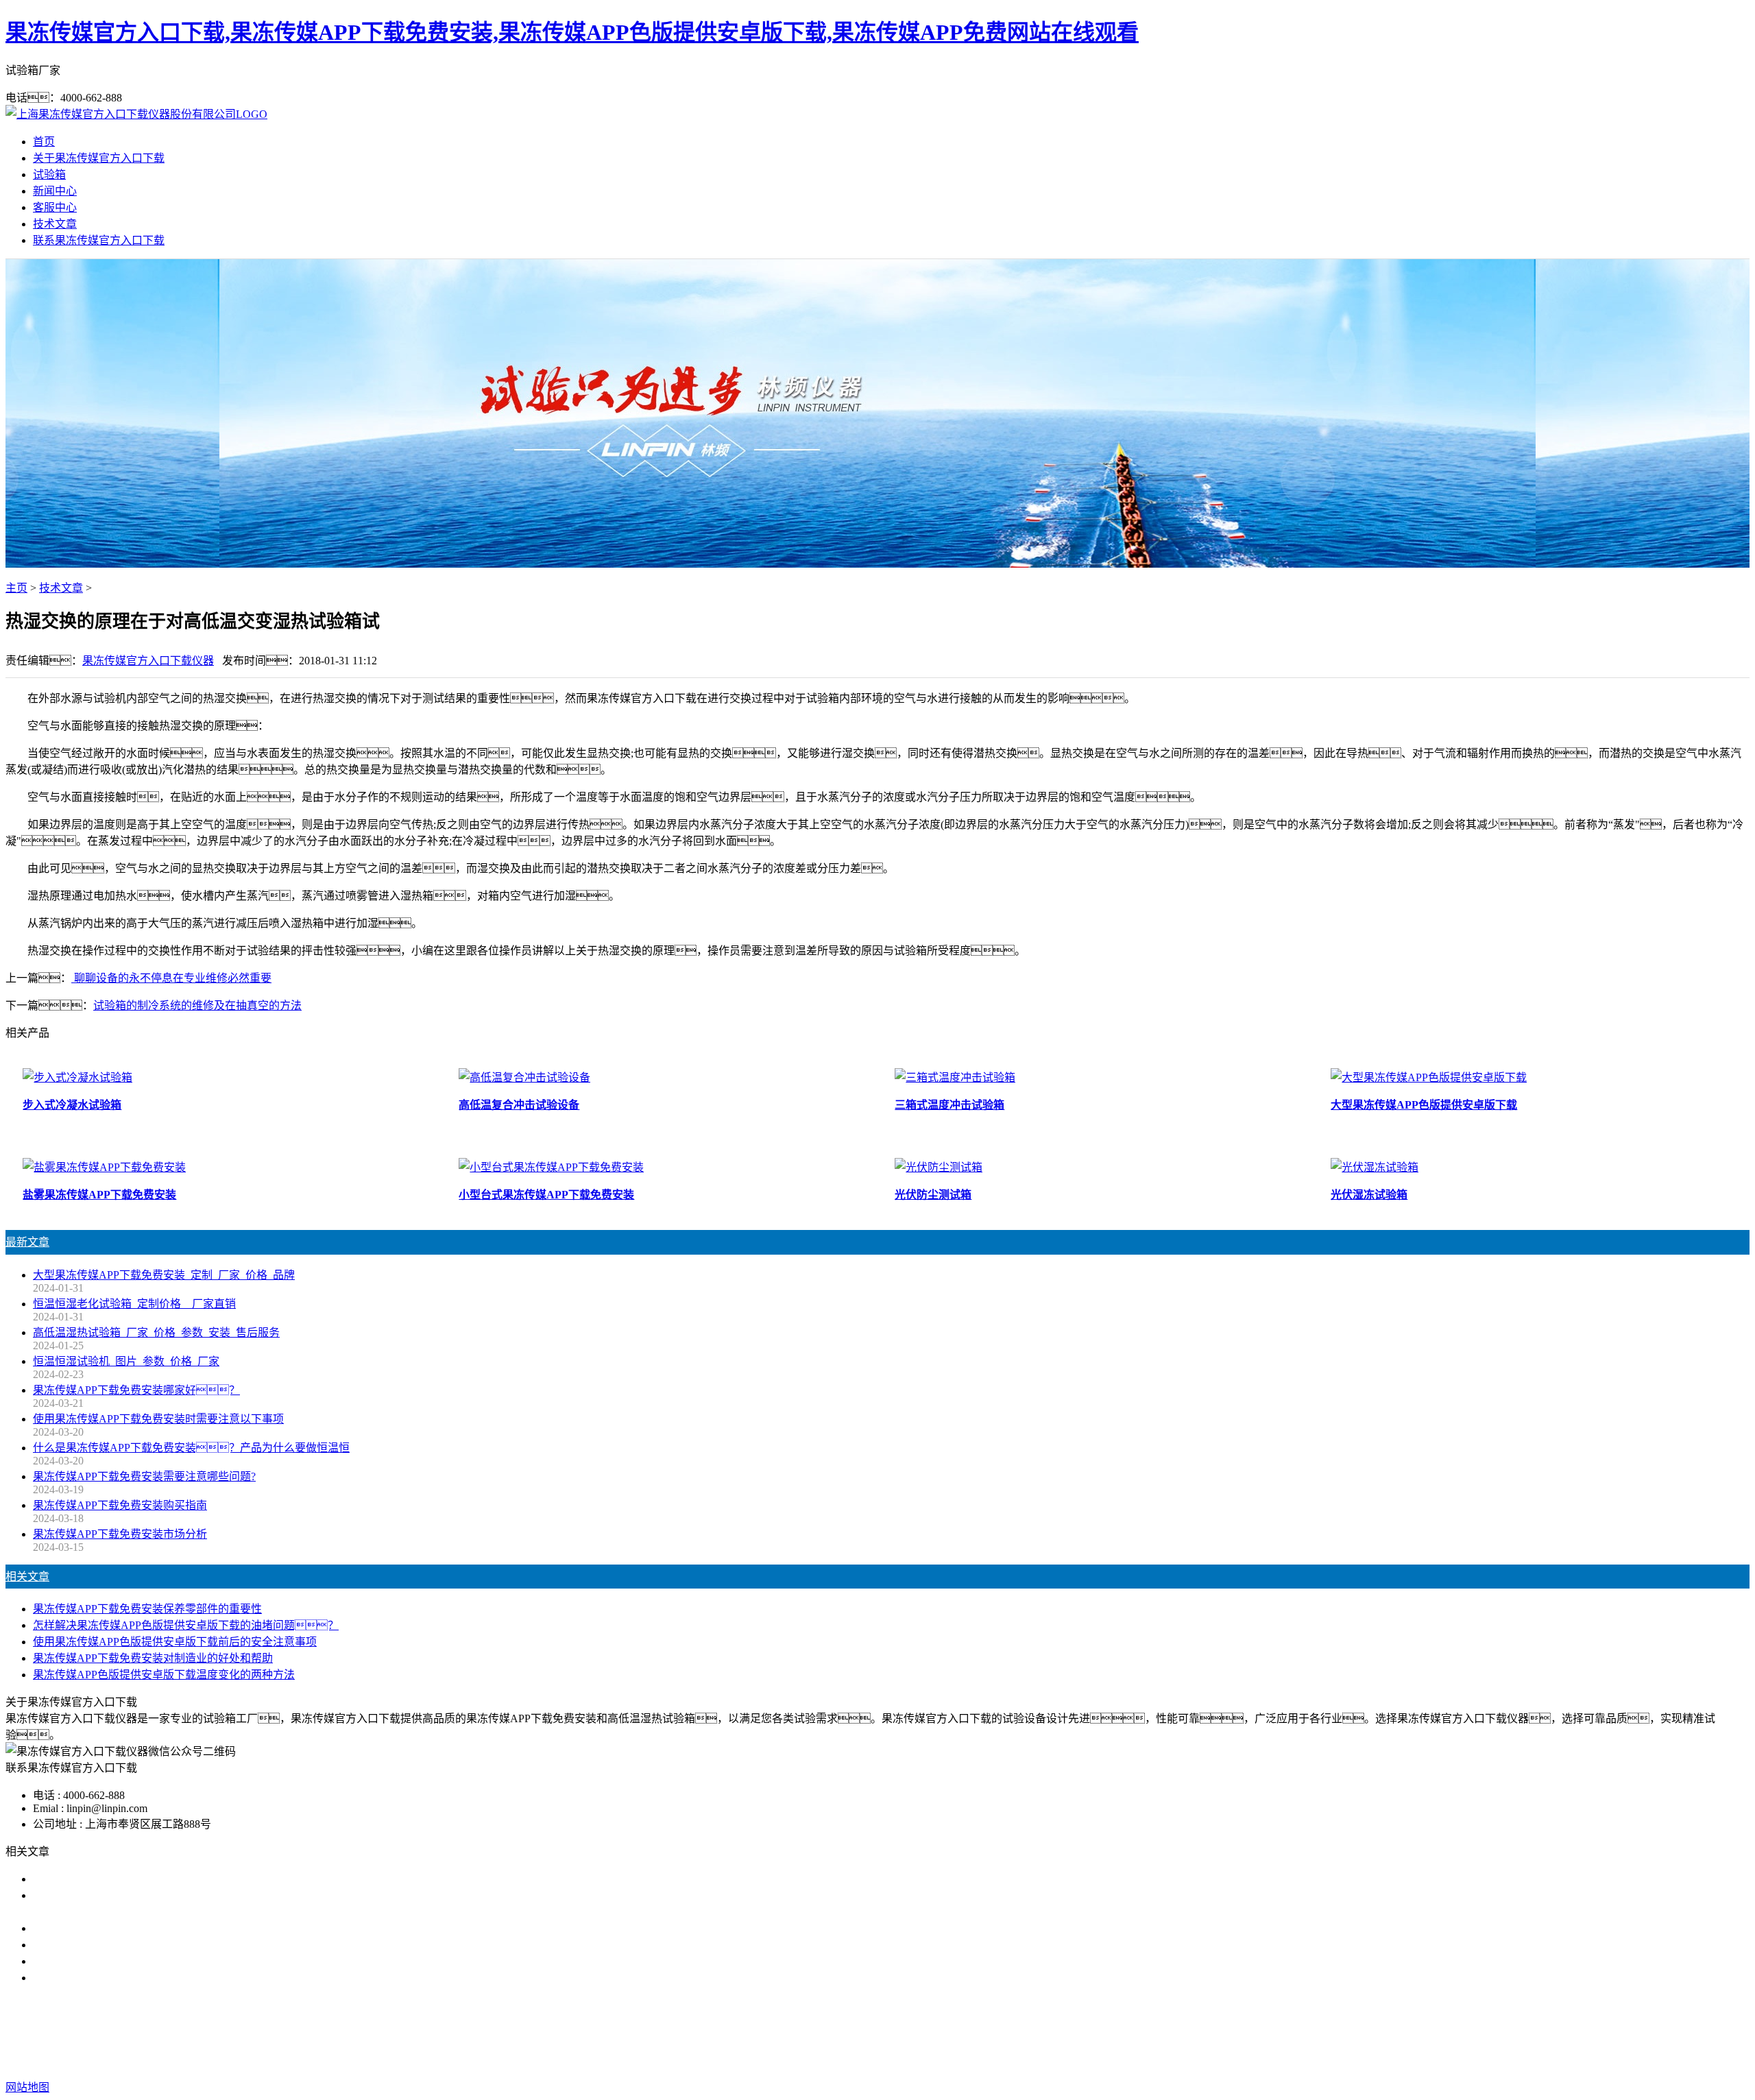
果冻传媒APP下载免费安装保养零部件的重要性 (147, 1609)
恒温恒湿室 (1087, 2032)
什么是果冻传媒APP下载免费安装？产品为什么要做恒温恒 (191, 1448)
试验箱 (49, 174)
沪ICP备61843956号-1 (1130, 2060)
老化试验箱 (1023, 2032)
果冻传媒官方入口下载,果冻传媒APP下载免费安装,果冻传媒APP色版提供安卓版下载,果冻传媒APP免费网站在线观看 (572, 32)
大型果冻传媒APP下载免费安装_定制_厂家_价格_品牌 (164, 1275)
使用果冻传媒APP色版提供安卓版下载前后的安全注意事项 (175, 1642)
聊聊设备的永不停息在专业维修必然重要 (171, 978)
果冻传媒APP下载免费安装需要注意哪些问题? (144, 1476)
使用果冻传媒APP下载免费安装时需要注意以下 (147, 1928)
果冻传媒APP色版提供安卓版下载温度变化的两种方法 (164, 1675)
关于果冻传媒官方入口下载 (99, 158)
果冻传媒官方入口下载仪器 (148, 661)
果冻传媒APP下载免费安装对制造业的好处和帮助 (153, 1658)
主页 (16, 588)
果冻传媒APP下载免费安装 (748, 2032)
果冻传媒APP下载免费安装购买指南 (120, 1505)
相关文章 (27, 1577)
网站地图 (966, 2060)
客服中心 (55, 207)
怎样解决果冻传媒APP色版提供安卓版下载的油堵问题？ (186, 1625)
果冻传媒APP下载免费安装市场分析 (120, 1534)
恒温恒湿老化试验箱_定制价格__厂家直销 (134, 1304)
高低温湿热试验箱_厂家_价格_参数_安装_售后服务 (156, 1332)
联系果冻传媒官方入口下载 (99, 240)
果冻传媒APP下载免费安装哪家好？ (147, 1879)
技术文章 (55, 224)
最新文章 (27, 1242)
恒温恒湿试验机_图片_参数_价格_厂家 (126, 1361)
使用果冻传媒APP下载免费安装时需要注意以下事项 (158, 1419)
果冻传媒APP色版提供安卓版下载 (904, 2032)
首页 (44, 142)
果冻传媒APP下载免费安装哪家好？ (136, 1390)
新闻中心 (55, 191)
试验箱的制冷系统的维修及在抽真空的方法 (197, 1005)
